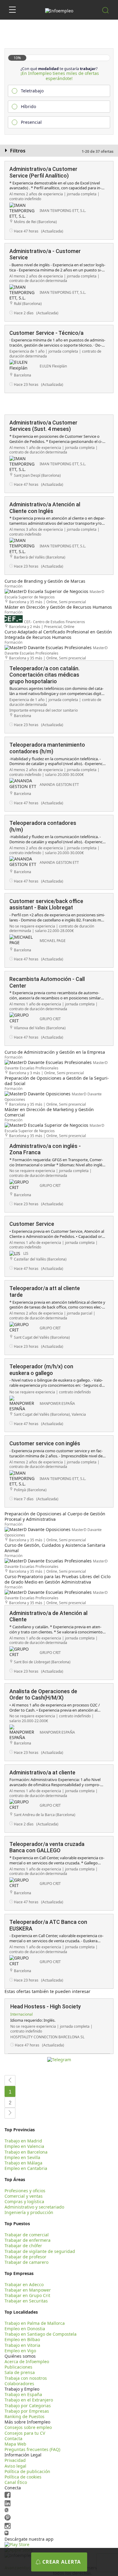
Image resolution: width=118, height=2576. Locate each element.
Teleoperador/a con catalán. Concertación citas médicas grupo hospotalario (44, 675)
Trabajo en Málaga (23, 2163)
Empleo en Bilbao (22, 2339)
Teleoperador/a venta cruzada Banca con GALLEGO (47, 1847)
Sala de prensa (20, 2372)
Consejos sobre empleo (28, 2427)
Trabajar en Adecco (24, 2284)
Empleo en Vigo (20, 2351)
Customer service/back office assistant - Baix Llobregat (46, 904)
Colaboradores (19, 2384)
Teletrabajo (32, 91)
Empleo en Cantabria (26, 2168)
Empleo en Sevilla (22, 2157)
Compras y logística (24, 2201)
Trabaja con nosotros (26, 2378)
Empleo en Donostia (25, 2329)
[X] (7, 2511)
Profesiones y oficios (25, 2191)
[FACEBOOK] (8, 2496)
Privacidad (15, 2460)
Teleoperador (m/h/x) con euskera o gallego (41, 1370)
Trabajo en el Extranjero (29, 2400)
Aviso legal (15, 2466)
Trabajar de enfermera (28, 2240)
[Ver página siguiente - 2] (10, 2113)
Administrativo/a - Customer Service (45, 254)
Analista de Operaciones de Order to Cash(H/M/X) (43, 1695)
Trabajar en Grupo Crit (27, 2295)
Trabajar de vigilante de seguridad (40, 2251)
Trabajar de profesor (25, 2257)
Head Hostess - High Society (46, 2006)
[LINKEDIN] (8, 2505)
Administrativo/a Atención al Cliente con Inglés (45, 508)
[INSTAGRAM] (8, 2528)
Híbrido (28, 106)
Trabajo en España (23, 2394)
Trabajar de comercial (27, 2235)
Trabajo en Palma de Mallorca (35, 2323)
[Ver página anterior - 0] (10, 2081)
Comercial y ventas (24, 2196)
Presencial (31, 122)
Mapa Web (15, 2444)
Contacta (13, 2438)
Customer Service (32, 1224)
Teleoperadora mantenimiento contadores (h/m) (47, 748)
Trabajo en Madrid (23, 2141)
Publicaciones (18, 2367)
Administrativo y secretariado (34, 2207)
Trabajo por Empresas (27, 2411)
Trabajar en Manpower (28, 2290)
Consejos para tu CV (25, 2433)
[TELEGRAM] (7, 2534)
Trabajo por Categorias (28, 2406)
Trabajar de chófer (23, 2246)
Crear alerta (62, 2562)
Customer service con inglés (45, 1443)
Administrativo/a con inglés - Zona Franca (45, 1149)
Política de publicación (27, 2471)
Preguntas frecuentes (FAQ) (32, 2449)
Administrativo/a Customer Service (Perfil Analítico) (43, 172)
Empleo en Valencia (24, 2146)
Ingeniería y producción (29, 2212)
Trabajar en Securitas (26, 2301)
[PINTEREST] (8, 2519)
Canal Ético (16, 2482)
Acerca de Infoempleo (27, 2361)
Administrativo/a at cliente (42, 1772)
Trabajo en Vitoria (22, 2345)
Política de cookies (23, 2477)
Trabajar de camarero (26, 2262)
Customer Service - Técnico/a (46, 333)
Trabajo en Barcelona (26, 2152)
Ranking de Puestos (25, 2416)
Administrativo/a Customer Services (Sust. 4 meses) (43, 426)
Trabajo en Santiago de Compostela (41, 2334)
